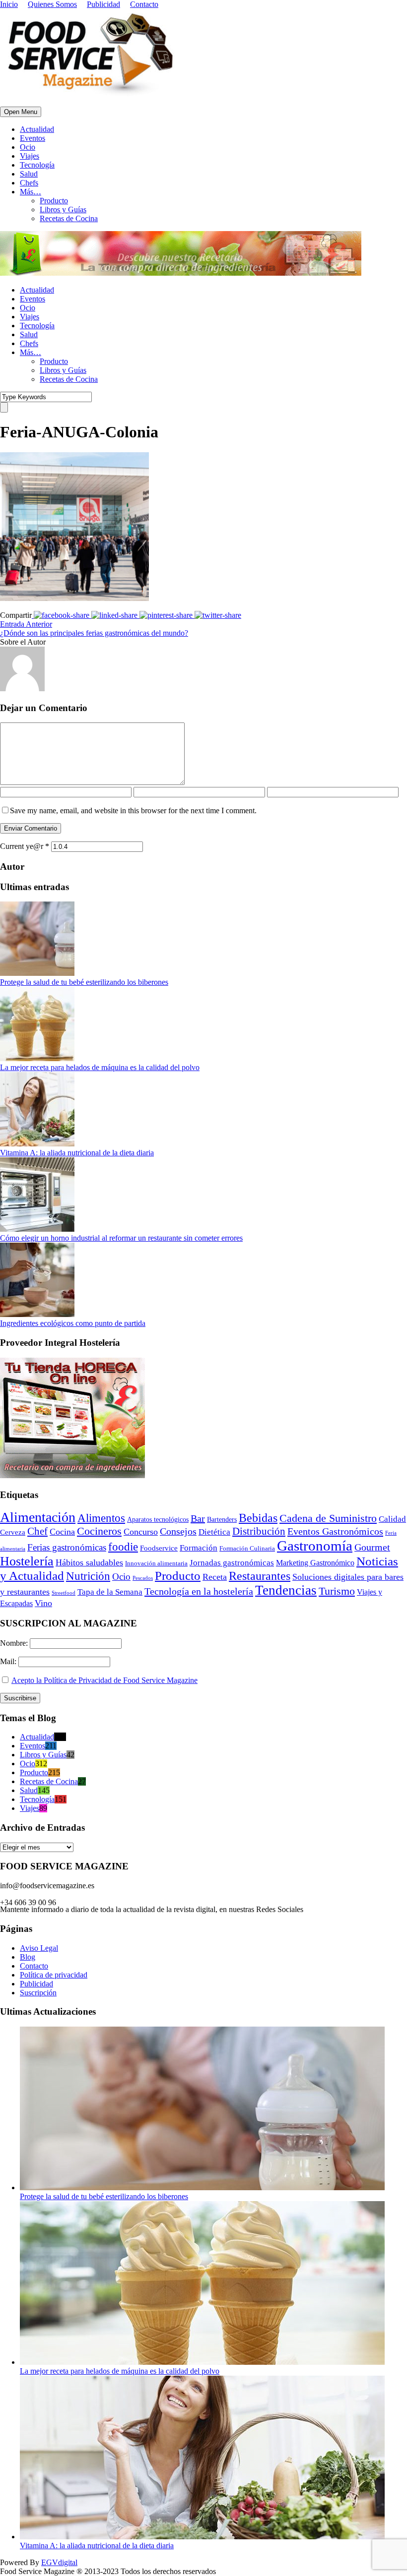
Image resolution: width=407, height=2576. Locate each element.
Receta (215, 1577)
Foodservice (159, 1548)
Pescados (143, 1578)
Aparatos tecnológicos (158, 1520)
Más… (31, 192)
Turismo (337, 1591)
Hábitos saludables (89, 1562)
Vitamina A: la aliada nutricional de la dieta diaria (77, 1153)
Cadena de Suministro (328, 1518)
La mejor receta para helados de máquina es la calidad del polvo (100, 1067)
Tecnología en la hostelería (199, 1591)
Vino (43, 1603)
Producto (54, 201)
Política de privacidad (54, 1975)
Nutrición (88, 1576)
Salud (29, 174)
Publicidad (103, 4)
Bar (198, 1518)
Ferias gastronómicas (67, 1547)
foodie (123, 1547)
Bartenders (222, 1520)
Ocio (28, 147)
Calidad (392, 1519)
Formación (199, 1548)
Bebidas (258, 1518)
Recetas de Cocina (69, 218)
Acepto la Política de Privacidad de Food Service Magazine (104, 1680)
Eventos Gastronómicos (335, 1531)
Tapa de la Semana (110, 1592)
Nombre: (15, 1643)
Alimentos (101, 1518)
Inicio (9, 4)
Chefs (29, 183)
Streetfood (64, 1593)
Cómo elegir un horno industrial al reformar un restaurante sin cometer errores (121, 1238)
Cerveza (13, 1532)
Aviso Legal (39, 1948)
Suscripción (38, 1993)
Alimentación (38, 1517)
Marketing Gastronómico (315, 1563)
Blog (28, 1957)
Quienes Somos (52, 4)
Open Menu (21, 112)
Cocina (62, 1532)
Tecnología (37, 165)
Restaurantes (260, 1576)
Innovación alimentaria (156, 1563)
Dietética (214, 1532)
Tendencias (286, 1590)
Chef (37, 1531)
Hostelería (27, 1561)
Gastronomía (315, 1546)
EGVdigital (59, 2562)
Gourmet (372, 1547)
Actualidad (37, 129)
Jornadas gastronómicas (232, 1563)
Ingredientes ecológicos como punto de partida (73, 1323)
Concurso (141, 1532)
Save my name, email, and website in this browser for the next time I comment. (133, 810)
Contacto (144, 4)
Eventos (33, 138)
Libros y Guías (63, 210)
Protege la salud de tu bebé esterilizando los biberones (84, 982)
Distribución (259, 1531)
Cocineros (99, 1531)
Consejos (178, 1531)
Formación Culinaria (247, 1549)
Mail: (9, 1661)
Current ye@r (25, 846)
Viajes (30, 156)
